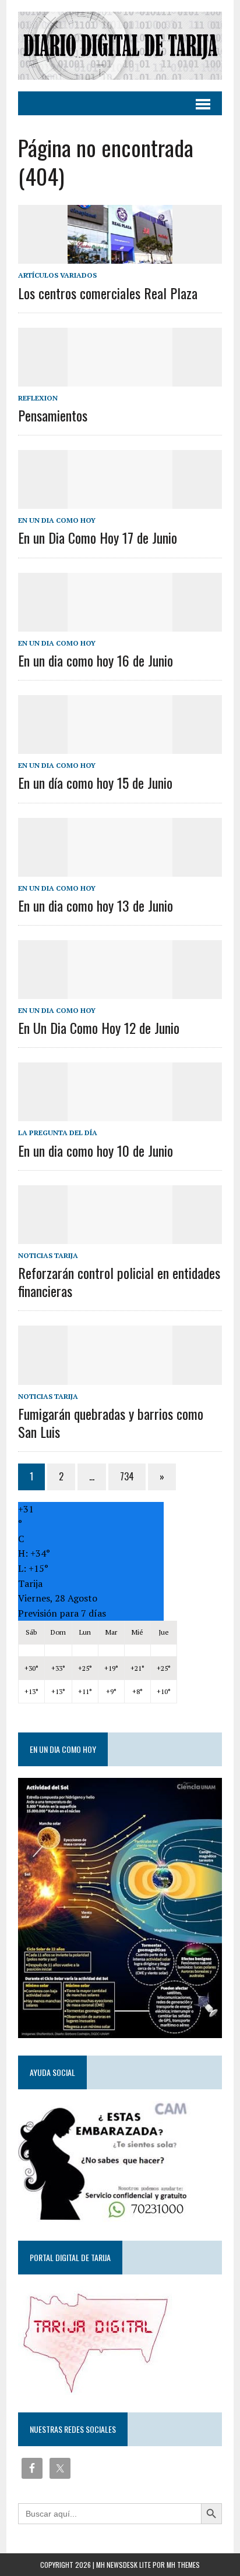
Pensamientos (53, 415)
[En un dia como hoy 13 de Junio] (120, 869)
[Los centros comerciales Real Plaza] (120, 256)
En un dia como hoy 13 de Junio (96, 905)
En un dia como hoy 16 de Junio (96, 660)
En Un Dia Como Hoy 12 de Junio (99, 1027)
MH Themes (183, 2565)
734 (127, 1476)
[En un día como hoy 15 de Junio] (120, 746)
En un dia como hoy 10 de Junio (96, 1150)
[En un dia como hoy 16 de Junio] (120, 623)
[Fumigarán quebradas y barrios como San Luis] (120, 1377)
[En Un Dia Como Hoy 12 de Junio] (120, 991)
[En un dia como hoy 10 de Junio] (120, 1114)
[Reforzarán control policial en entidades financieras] (120, 1236)
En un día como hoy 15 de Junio (95, 782)
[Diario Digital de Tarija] (120, 46)
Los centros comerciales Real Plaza (108, 293)
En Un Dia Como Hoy (57, 520)
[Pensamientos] (120, 378)
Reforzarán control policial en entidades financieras (119, 1282)
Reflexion (38, 398)
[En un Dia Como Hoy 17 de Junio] (120, 501)
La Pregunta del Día (58, 1133)
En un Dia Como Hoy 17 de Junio (98, 537)
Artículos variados (57, 275)
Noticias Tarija (48, 1255)
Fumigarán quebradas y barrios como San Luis (111, 1422)
